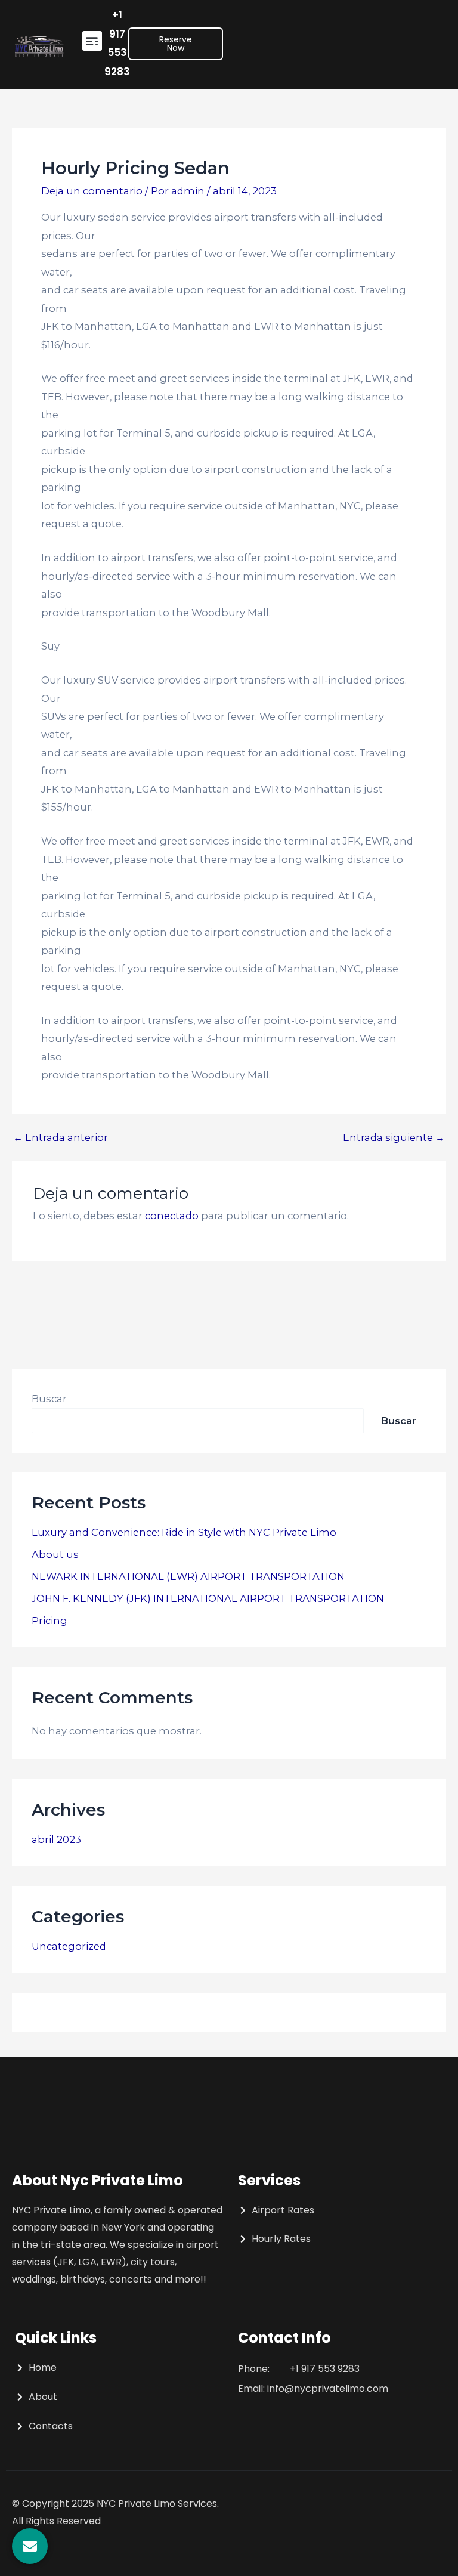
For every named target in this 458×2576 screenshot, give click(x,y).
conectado (172, 1216)
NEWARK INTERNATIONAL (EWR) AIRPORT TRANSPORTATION (188, 1576)
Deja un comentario (92, 191)
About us (55, 1554)
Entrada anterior (61, 1137)
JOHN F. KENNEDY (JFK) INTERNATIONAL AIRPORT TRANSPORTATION (208, 1598)
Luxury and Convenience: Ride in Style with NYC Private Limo (184, 1532)
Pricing (49, 1621)
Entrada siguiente (394, 1137)
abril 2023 (56, 1839)
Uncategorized (69, 1946)
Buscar (49, 1399)
